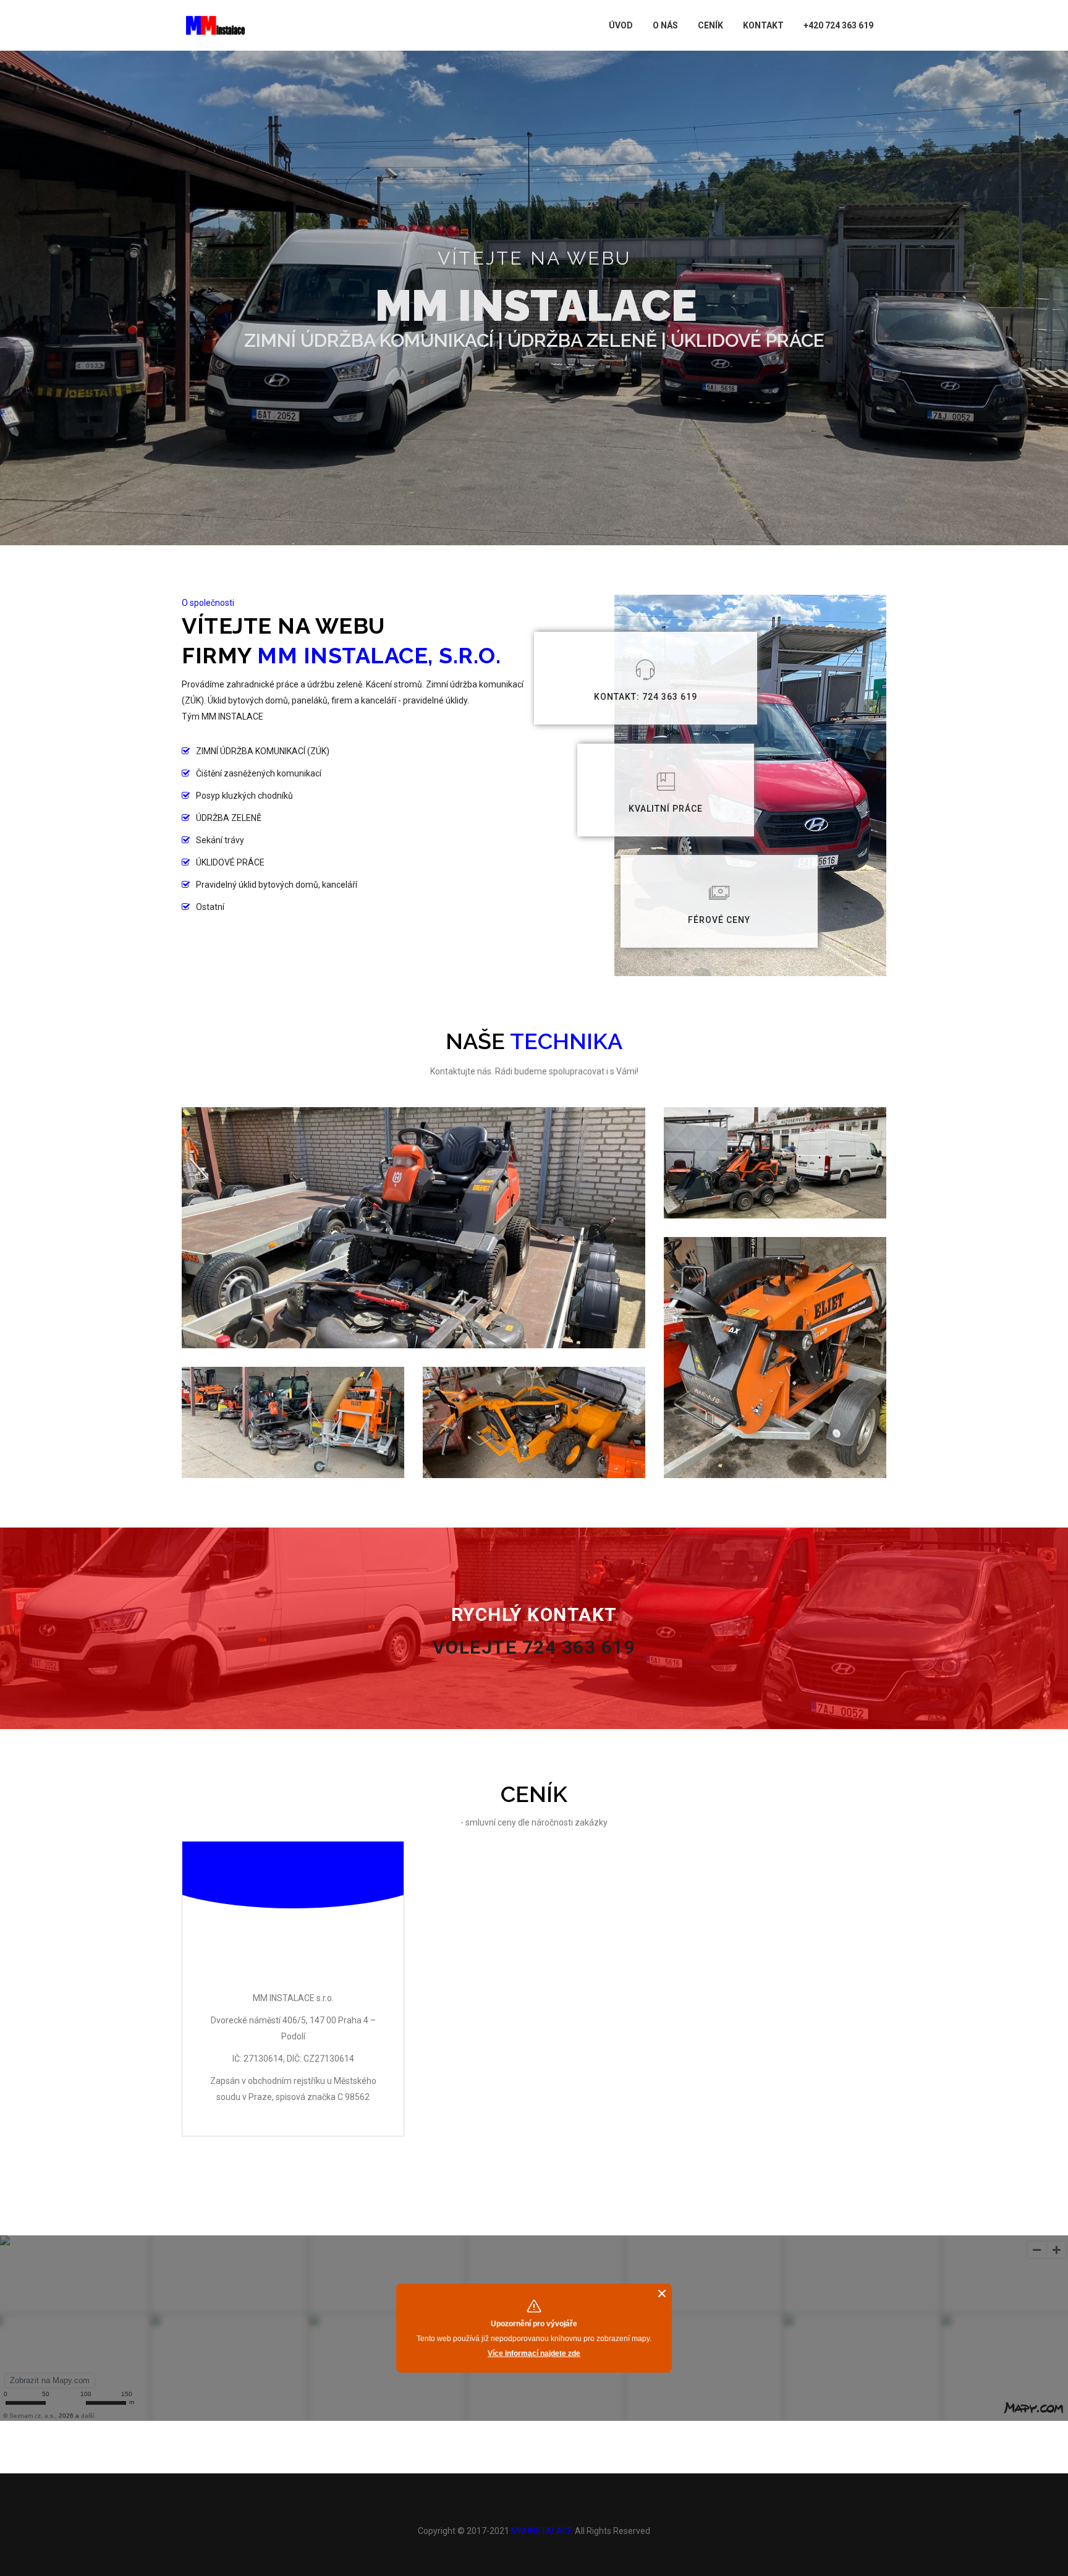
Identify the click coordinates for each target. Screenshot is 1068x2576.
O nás (665, 25)
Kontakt (763, 25)
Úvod (621, 25)
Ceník (710, 25)
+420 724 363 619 (838, 25)
